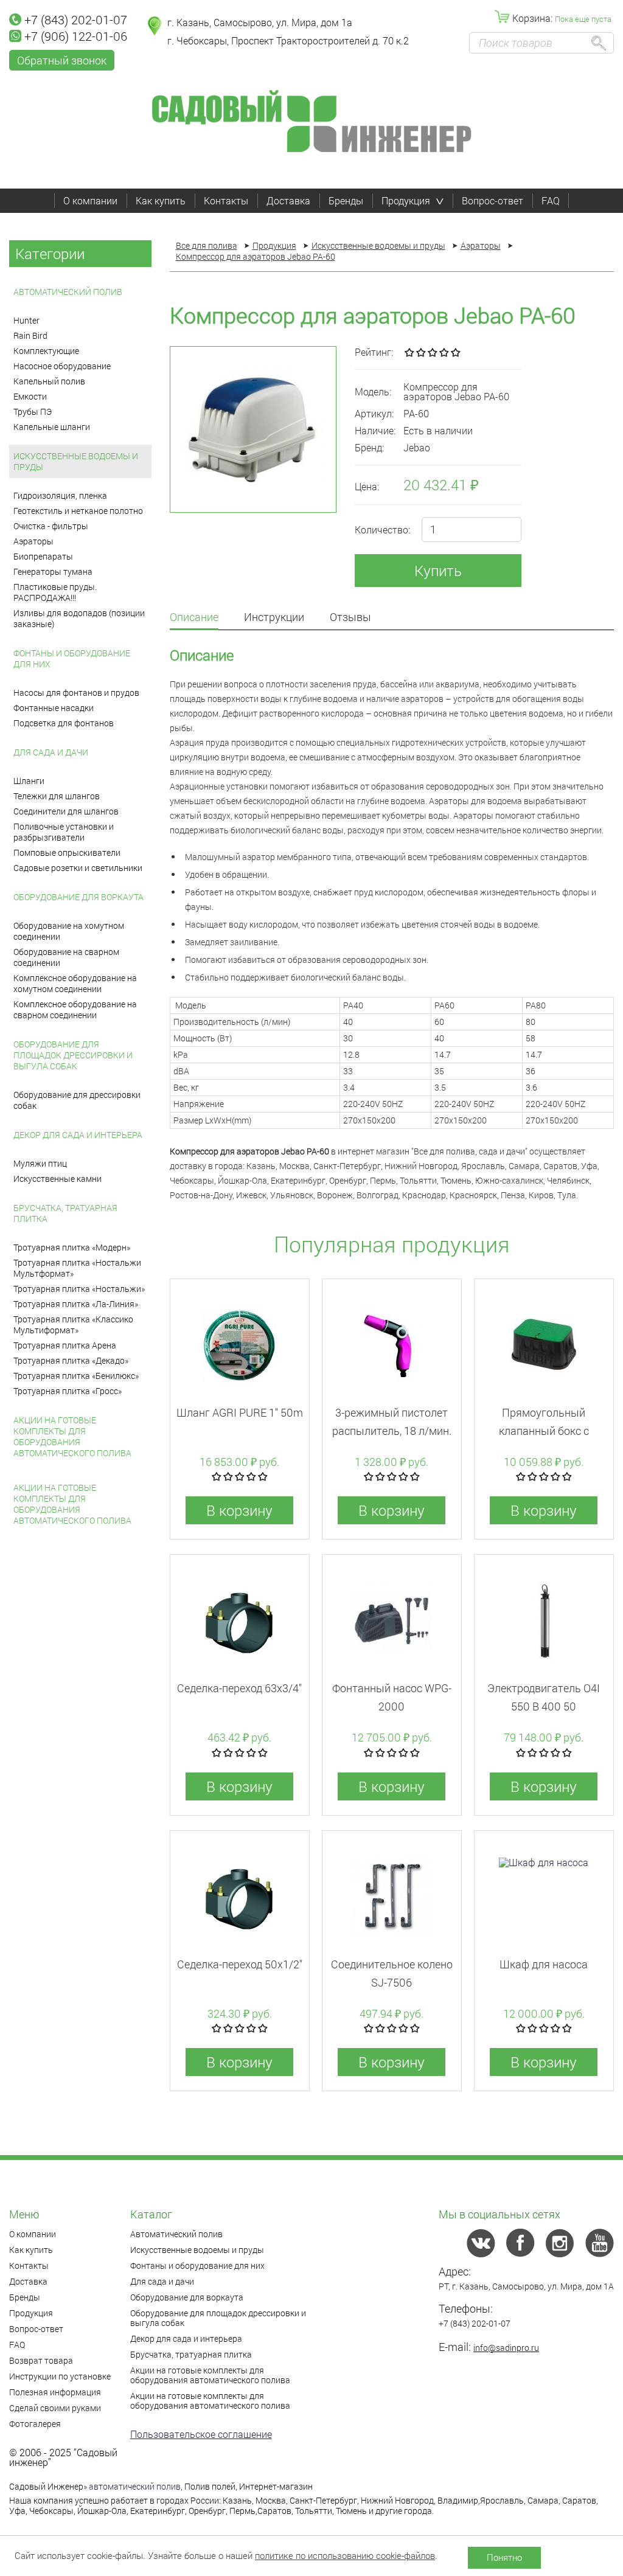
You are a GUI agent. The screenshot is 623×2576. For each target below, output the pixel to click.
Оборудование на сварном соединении (66, 957)
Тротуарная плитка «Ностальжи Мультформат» (77, 1268)
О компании (90, 200)
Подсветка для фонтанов (64, 723)
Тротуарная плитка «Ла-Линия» (76, 1304)
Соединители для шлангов (66, 811)
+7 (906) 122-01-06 (76, 36)
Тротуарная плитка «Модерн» (72, 1247)
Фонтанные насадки (54, 708)
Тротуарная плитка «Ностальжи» (79, 1289)
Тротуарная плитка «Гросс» (68, 1391)
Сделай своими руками (55, 2408)
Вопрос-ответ (492, 200)
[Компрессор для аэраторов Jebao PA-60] (253, 429)
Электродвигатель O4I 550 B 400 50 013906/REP (544, 1706)
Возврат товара (41, 2360)
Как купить (161, 200)
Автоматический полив (68, 292)
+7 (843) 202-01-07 (76, 19)
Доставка (288, 200)
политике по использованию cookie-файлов (345, 2555)
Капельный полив (49, 381)
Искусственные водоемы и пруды (76, 461)
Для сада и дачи (51, 752)
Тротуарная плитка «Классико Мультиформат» (73, 1324)
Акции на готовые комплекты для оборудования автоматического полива (72, 1436)
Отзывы (350, 618)
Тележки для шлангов (57, 796)
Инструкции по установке (60, 2376)
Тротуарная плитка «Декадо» (71, 1360)
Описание (194, 618)
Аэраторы (33, 541)
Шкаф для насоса (544, 1964)
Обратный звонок (62, 60)
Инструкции (274, 618)
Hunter (26, 320)
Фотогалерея (35, 2424)
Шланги (29, 781)
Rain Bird (30, 335)
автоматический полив (135, 2486)
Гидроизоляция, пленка (60, 495)
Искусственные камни (57, 1179)
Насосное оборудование (62, 366)
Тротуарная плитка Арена (65, 1345)
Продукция (406, 200)
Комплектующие (46, 351)
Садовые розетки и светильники (78, 868)
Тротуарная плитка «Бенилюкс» (76, 1376)
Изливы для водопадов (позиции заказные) (79, 618)
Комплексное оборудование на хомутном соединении (75, 983)
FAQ (551, 200)
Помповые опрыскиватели (67, 852)
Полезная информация (55, 2392)
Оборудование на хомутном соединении (69, 931)
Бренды (346, 200)
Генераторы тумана (53, 571)
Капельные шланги (52, 427)
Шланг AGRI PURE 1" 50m (240, 1412)
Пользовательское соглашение (201, 2434)
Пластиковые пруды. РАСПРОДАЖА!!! (55, 592)
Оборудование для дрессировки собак (77, 1100)
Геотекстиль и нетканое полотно (78, 511)
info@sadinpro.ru (506, 2348)
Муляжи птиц (40, 1163)
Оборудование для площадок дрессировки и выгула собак (73, 1055)
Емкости (30, 396)
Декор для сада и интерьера (78, 1135)
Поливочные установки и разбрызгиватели (64, 832)
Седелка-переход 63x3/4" (239, 1688)
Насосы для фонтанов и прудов (76, 693)
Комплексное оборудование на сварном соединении (75, 1009)
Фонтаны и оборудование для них (72, 658)
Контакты (226, 200)
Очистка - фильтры (51, 526)
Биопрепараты (43, 556)
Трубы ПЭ (33, 411)
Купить (438, 571)
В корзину (239, 1510)
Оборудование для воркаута (78, 897)
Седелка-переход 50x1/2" (240, 1964)
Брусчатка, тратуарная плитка (65, 1213)
